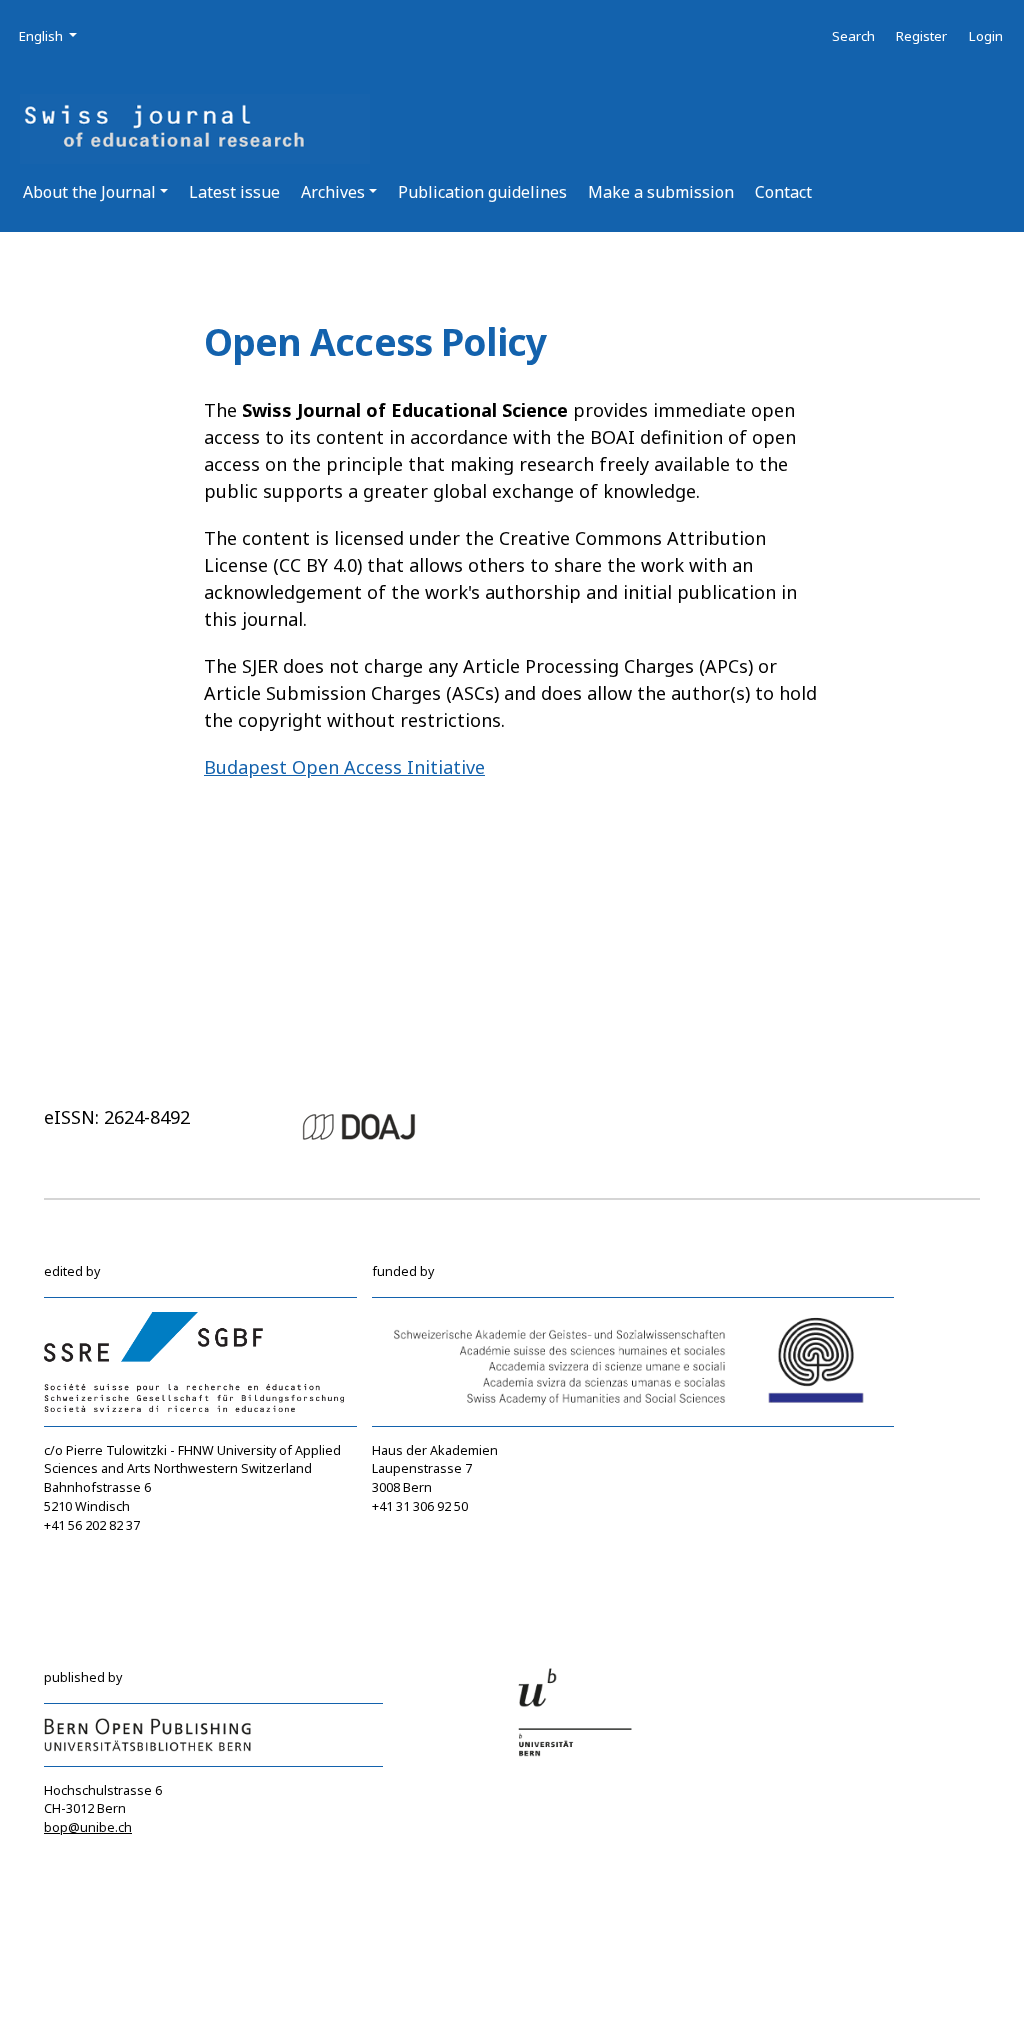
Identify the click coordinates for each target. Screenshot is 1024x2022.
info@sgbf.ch (84, 1543)
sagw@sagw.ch (418, 1545)
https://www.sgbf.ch (105, 1562)
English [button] (49, 35)
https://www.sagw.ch (435, 1563)
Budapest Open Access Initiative (344, 767)
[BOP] (148, 1733)
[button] (95, 192)
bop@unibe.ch (88, 1827)
